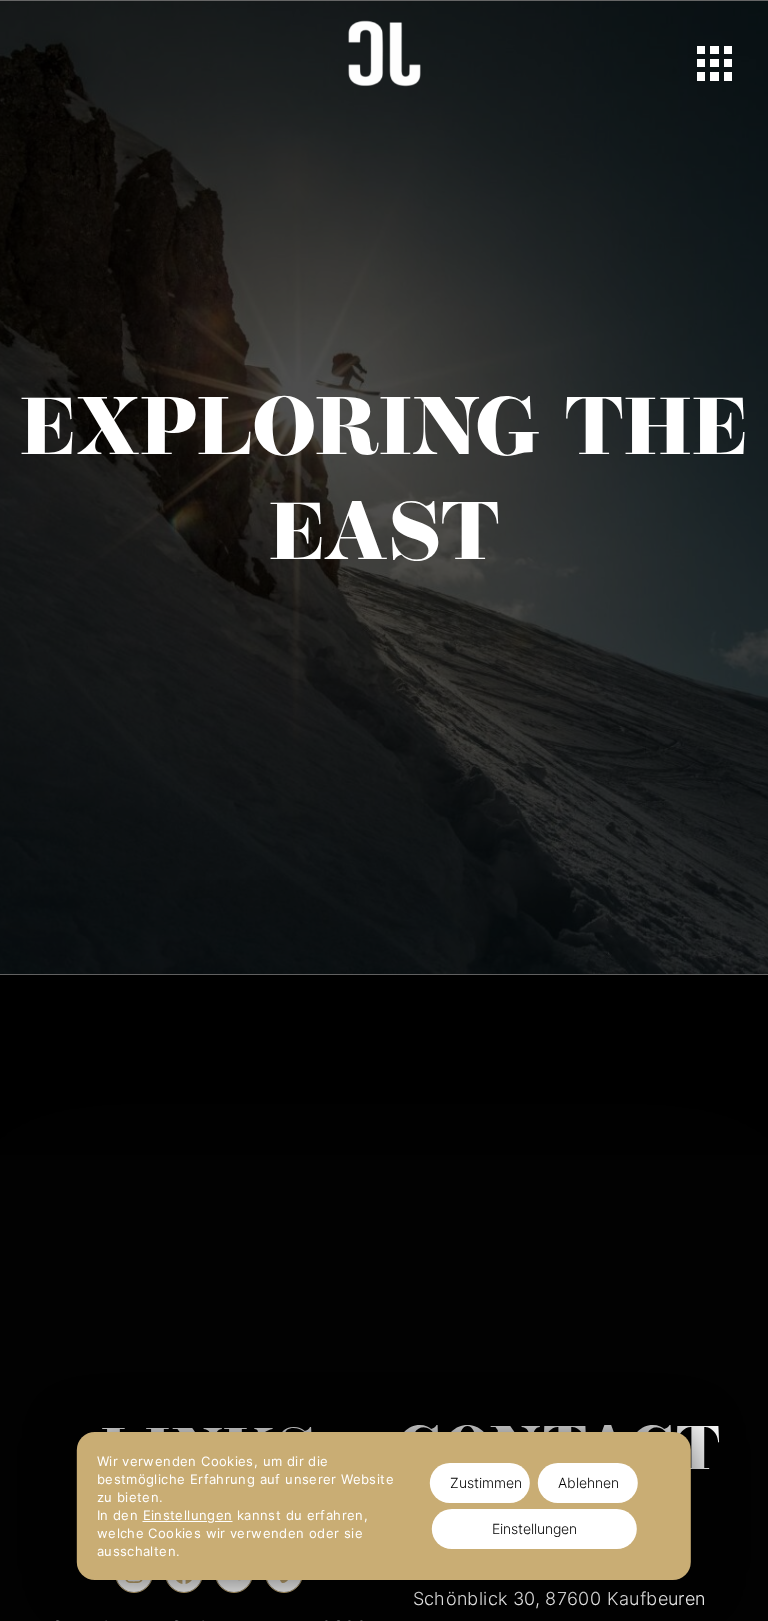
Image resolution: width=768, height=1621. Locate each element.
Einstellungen (188, 1515)
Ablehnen (588, 1482)
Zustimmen (486, 1482)
